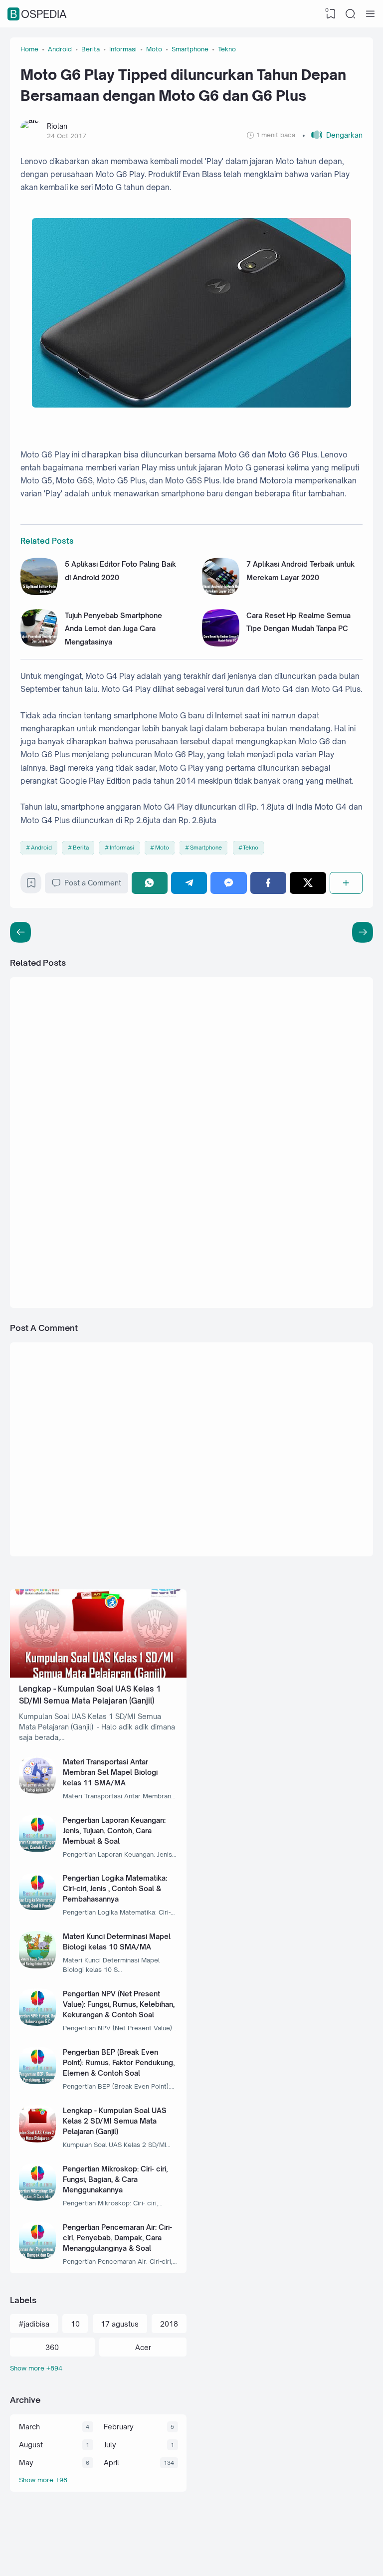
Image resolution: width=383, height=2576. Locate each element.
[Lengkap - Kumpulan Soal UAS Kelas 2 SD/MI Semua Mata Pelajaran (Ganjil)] (38, 2140)
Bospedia (38, 14)
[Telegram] (189, 883)
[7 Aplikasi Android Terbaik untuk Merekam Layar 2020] (221, 592)
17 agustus (120, 2324)
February (119, 2427)
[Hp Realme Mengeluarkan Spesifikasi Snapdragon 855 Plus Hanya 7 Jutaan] (227, 1031)
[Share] (346, 883)
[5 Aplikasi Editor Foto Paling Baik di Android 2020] (39, 592)
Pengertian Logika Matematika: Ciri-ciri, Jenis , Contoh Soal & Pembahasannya (115, 1888)
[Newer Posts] (363, 932)
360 (52, 2347)
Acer (143, 2347)
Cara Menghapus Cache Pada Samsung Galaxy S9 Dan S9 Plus (120, 1135)
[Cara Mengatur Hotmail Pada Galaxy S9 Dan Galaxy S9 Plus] (49, 1248)
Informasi (122, 848)
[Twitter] (308, 883)
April (111, 2463)
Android (41, 848)
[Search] (351, 14)
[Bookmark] (31, 885)
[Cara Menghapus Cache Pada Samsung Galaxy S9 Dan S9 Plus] (49, 1139)
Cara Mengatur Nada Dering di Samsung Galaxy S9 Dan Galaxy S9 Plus (300, 1244)
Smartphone (206, 848)
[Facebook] (268, 883)
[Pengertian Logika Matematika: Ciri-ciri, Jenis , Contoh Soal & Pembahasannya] (38, 1907)
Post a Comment (93, 883)
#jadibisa (34, 2324)
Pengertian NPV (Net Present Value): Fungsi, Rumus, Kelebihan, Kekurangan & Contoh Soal (119, 2004)
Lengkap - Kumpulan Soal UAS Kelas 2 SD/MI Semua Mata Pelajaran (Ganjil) (115, 2121)
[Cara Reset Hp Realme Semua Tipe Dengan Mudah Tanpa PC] (221, 644)
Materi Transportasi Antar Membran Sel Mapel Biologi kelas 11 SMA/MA (110, 1772)
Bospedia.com (317, 2557)
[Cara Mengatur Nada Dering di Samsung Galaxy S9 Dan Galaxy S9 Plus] (227, 1248)
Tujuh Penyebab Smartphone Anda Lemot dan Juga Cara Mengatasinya (113, 629)
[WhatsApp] (150, 883)
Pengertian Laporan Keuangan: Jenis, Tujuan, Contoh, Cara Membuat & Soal (114, 1830)
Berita (81, 848)
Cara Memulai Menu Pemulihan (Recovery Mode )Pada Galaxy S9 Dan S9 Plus (301, 1135)
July (110, 2445)
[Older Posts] (20, 932)
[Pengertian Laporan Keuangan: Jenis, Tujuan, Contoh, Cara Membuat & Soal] (38, 1849)
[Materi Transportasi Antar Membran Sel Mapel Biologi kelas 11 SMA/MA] (38, 1791)
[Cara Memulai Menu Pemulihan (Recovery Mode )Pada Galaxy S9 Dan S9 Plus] (227, 1139)
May (26, 2463)
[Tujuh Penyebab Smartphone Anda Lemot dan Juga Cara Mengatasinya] (39, 644)
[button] (332, 135)
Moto (162, 848)
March (29, 2427)
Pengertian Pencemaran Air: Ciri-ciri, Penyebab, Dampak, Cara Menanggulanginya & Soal (117, 2238)
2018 (169, 2324)
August (31, 2445)
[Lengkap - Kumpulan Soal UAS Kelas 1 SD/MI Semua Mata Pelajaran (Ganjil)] (98, 1675)
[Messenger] (228, 883)
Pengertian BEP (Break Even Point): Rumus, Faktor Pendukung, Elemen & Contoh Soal (119, 2062)
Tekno (251, 848)
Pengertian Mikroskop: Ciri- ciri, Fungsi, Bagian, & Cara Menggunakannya (115, 2179)
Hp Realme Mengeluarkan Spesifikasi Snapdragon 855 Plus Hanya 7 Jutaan (297, 1027)
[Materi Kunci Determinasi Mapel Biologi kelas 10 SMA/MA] (38, 1966)
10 (75, 2324)
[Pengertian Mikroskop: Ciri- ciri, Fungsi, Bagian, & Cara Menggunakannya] (38, 2198)
